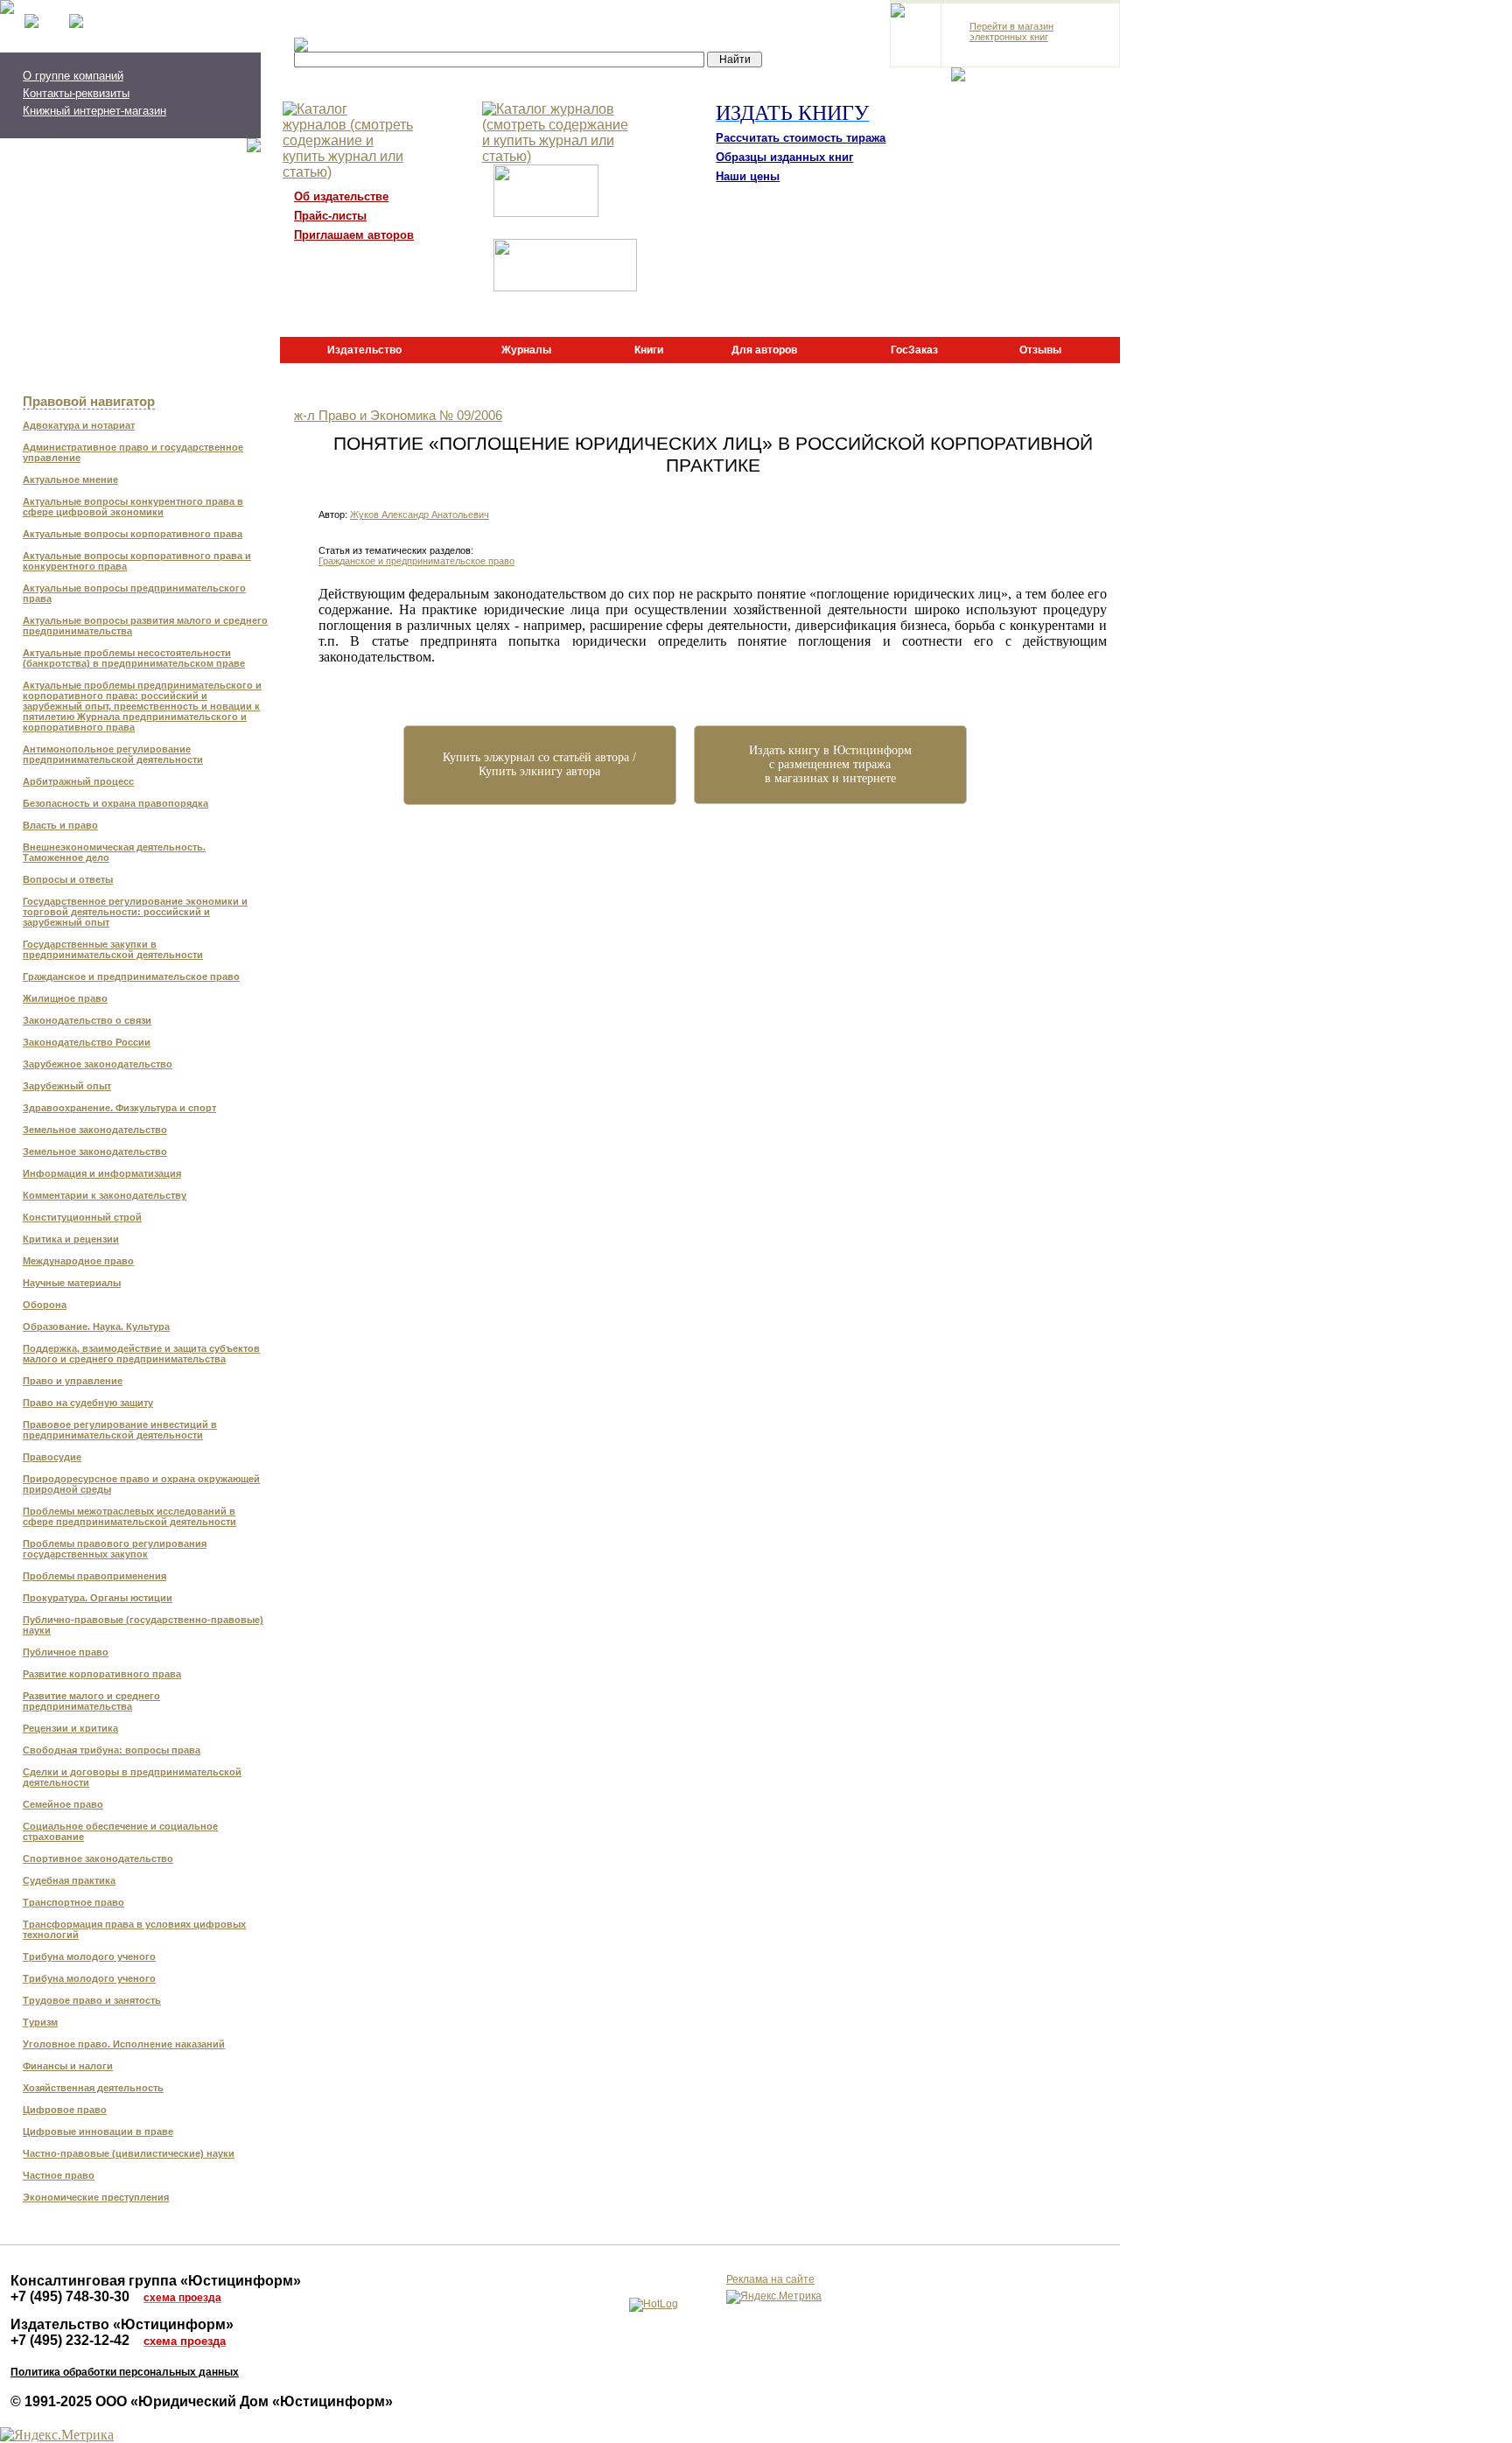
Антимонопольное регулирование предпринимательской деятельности (113, 754)
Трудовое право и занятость (92, 2000)
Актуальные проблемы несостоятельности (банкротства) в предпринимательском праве (134, 658)
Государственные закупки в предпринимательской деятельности (113, 949)
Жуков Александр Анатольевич (420, 514)
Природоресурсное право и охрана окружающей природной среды (141, 1484)
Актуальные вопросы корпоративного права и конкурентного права (137, 561)
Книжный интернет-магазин (94, 111)
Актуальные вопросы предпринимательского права (134, 593)
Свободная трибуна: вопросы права (112, 1750)
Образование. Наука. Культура (96, 1326)
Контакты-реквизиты (76, 93)
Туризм (40, 2022)
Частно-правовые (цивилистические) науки (129, 2153)
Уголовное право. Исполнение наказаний (124, 2044)
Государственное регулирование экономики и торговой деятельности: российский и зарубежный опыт (135, 912)
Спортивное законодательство (98, 1858)
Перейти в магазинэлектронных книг (1011, 31)
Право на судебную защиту (88, 1403)
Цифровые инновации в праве (98, 2131)
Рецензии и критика (70, 1728)
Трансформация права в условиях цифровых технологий (134, 1929)
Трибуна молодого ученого (89, 1956)
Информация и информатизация (102, 1173)
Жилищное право (65, 998)
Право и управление (73, 1381)
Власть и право (60, 825)
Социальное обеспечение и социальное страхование (120, 1831)
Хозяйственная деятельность (93, 2088)
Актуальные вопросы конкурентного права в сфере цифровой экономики (133, 507)
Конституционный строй (82, 1217)
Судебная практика (69, 1880)
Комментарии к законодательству (105, 1195)
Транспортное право (73, 1902)
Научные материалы (72, 1283)
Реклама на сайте (770, 2279)
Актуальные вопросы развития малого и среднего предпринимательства (145, 626)
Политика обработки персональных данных (125, 2372)
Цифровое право (65, 2110)
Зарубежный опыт (67, 1086)
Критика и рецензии (71, 1239)
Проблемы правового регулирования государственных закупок (115, 1549)
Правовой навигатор (89, 402)
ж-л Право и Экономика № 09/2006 (398, 416)
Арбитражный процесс (78, 781)
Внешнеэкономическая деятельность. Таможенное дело (114, 852)
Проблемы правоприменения (94, 1576)
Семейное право (63, 1804)
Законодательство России (87, 1042)
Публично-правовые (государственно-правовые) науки (143, 1625)
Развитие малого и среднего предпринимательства (91, 1701)
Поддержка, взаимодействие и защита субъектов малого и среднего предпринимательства (141, 1354)
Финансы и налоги (68, 2066)
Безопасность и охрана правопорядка (115, 803)
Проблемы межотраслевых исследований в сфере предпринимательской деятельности (129, 1516)
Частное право (59, 2175)
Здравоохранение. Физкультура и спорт (119, 1108)
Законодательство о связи (87, 1020)
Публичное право (66, 1652)
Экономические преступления (96, 2197)
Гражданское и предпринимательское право (131, 976)
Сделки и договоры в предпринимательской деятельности (132, 1777)
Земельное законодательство (95, 1130)
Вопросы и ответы (68, 879)
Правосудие (52, 1457)
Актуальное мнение (70, 479)
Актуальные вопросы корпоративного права (133, 534)
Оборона (45, 1305)
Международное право (78, 1261)
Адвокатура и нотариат (79, 425)
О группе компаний (73, 76)
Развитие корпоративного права (102, 1674)
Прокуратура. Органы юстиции (98, 1598)
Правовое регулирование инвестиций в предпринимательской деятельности (120, 1430)
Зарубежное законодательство (98, 1064)
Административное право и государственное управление (133, 452)
